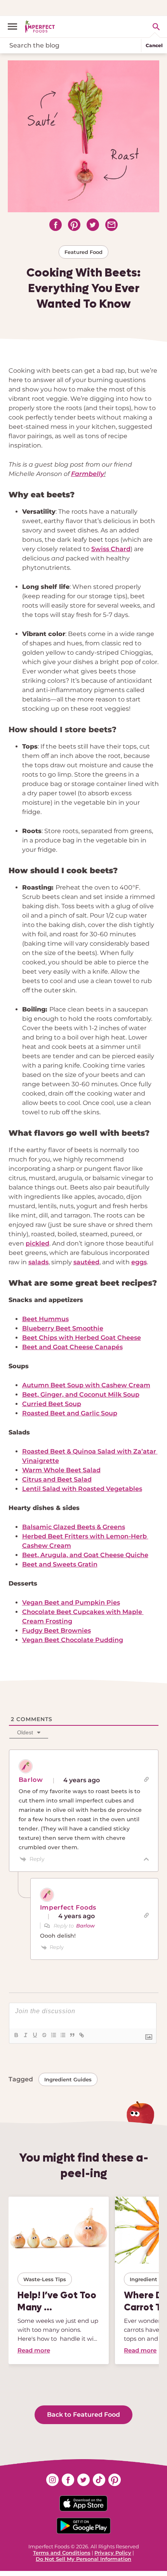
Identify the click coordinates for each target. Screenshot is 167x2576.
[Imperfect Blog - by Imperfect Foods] (40, 26)
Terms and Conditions (62, 2553)
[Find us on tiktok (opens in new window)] (99, 2480)
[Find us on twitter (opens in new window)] (83, 2480)
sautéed (86, 1262)
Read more (34, 2350)
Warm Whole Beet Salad (61, 1470)
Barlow (85, 1926)
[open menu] (16, 26)
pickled (37, 1243)
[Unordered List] (63, 2035)
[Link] (81, 2035)
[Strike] (44, 2035)
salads (38, 1262)
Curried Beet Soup (52, 1404)
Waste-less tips (45, 2279)
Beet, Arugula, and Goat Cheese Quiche (85, 1555)
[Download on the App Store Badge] (83, 2503)
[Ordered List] (53, 2035)
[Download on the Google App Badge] (83, 2526)
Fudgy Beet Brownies (57, 1631)
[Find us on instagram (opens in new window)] (52, 2480)
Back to (83, 2415)
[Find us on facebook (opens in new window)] (68, 2480)
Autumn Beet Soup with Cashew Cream (86, 1385)
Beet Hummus (45, 1319)
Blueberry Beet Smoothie (63, 1328)
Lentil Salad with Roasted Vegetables (82, 1489)
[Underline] (35, 2035)
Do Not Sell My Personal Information (83, 2559)
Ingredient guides (68, 2079)
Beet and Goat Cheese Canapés (72, 1347)
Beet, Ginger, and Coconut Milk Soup (81, 1395)
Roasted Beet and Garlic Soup (70, 1413)
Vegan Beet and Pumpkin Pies (71, 1603)
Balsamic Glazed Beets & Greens (74, 1527)
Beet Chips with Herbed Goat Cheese (82, 1338)
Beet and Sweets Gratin (60, 1564)
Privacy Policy (113, 2553)
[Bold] (16, 2035)
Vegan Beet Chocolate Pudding (73, 1640)
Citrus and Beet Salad (57, 1479)
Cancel (154, 45)
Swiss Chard (111, 549)
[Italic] (25, 2035)
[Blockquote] (72, 2035)
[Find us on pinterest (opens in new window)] (115, 2480)
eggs (139, 1262)
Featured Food (83, 252)
